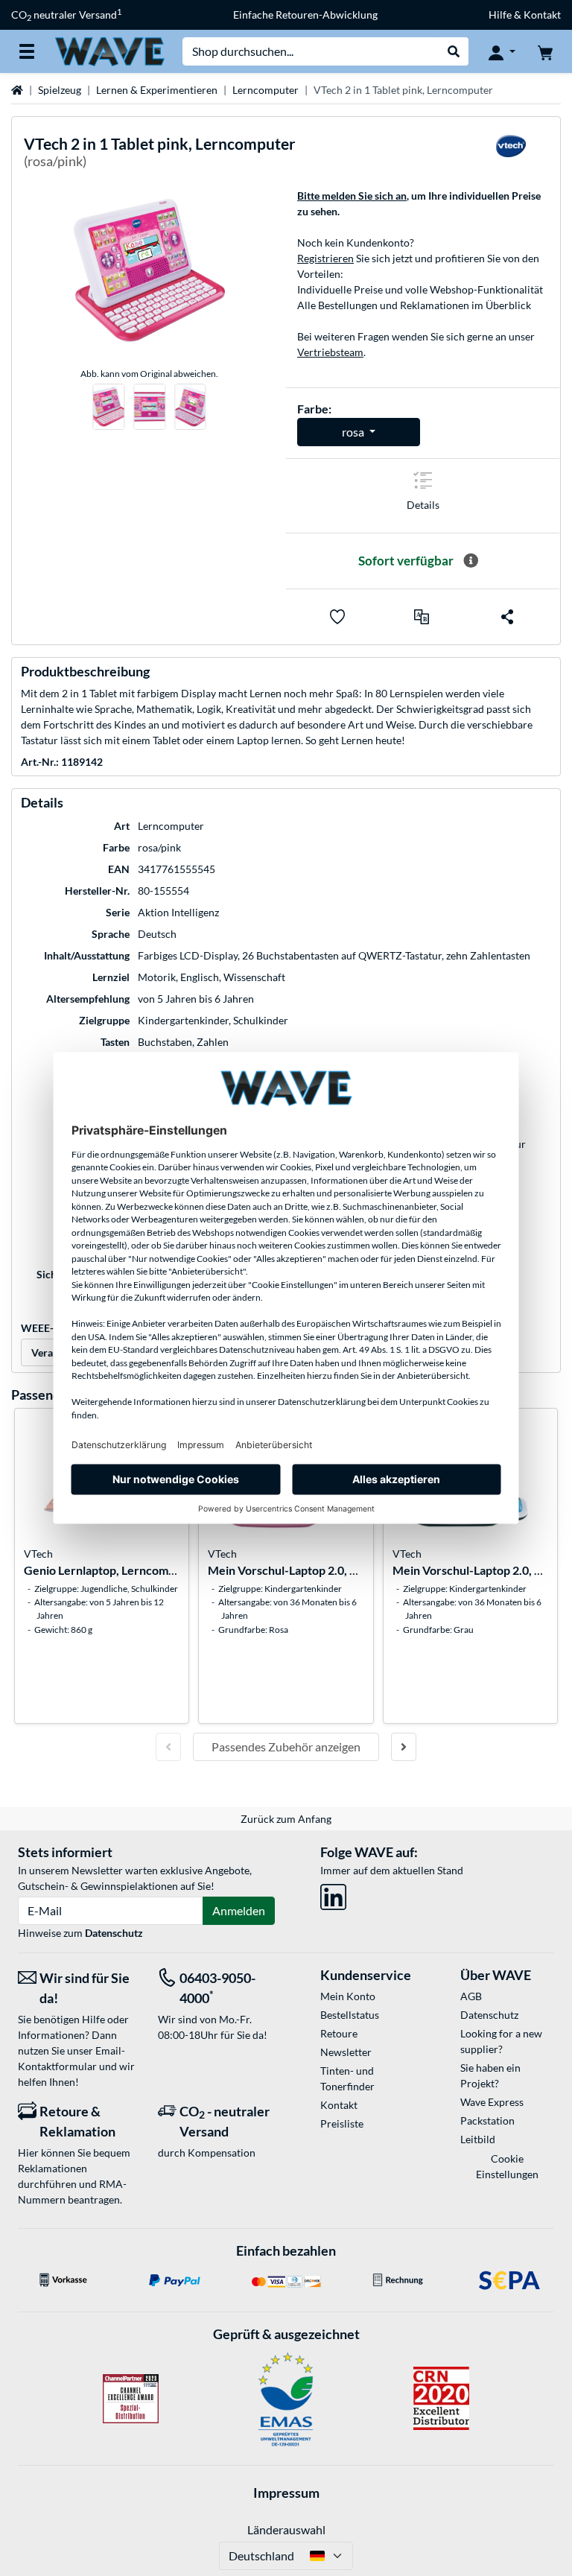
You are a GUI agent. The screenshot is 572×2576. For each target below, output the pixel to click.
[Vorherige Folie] (168, 1747)
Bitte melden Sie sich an (352, 196)
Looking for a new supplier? (501, 2041)
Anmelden (239, 1910)
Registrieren (325, 258)
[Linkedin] (333, 1894)
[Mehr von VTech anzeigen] (511, 155)
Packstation (487, 2120)
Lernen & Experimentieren (157, 90)
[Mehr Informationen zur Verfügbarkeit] (471, 561)
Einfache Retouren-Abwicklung (305, 15)
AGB (471, 1996)
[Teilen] (507, 617)
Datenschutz (114, 1933)
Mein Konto (348, 1996)
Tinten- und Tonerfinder (347, 2078)
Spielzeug (60, 90)
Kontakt (339, 2105)
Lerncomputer (266, 90)
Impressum (286, 2493)
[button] (422, 617)
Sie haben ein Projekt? (490, 2075)
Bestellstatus (350, 2015)
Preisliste (342, 2123)
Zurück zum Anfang (286, 1819)
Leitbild (478, 2139)
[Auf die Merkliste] (337, 617)
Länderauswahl (286, 2529)
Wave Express (492, 2102)
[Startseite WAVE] (109, 50)
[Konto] (502, 51)
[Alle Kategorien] (27, 51)
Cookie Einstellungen (507, 2166)
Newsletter (346, 2052)
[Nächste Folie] (404, 1747)
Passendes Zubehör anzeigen (286, 1747)
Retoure (339, 2033)
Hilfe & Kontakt (525, 15)
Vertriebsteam (330, 352)
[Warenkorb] (545, 51)
